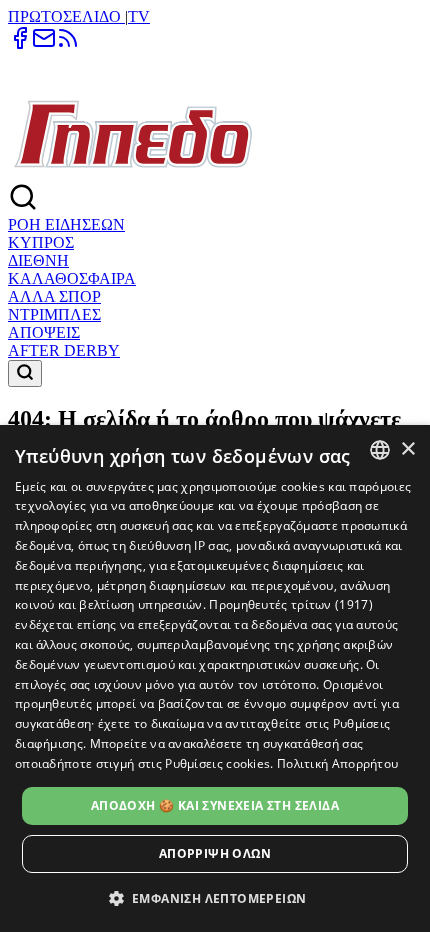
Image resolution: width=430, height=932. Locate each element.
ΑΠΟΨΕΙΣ (44, 332)
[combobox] (380, 450)
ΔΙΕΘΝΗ (38, 260)
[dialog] (215, 678)
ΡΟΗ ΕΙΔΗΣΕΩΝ (66, 224)
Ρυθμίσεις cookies (217, 763)
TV (139, 16)
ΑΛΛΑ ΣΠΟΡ (54, 296)
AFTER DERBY (64, 350)
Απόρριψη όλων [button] (215, 853)
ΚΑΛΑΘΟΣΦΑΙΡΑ (72, 278)
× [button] (407, 449)
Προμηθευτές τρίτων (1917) (291, 604)
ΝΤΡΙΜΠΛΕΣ (54, 314)
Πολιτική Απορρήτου (337, 763)
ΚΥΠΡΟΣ (41, 242)
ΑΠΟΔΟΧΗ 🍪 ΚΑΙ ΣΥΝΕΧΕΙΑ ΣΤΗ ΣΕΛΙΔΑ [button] (215, 805)
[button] (215, 897)
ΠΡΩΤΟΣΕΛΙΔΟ (66, 16)
